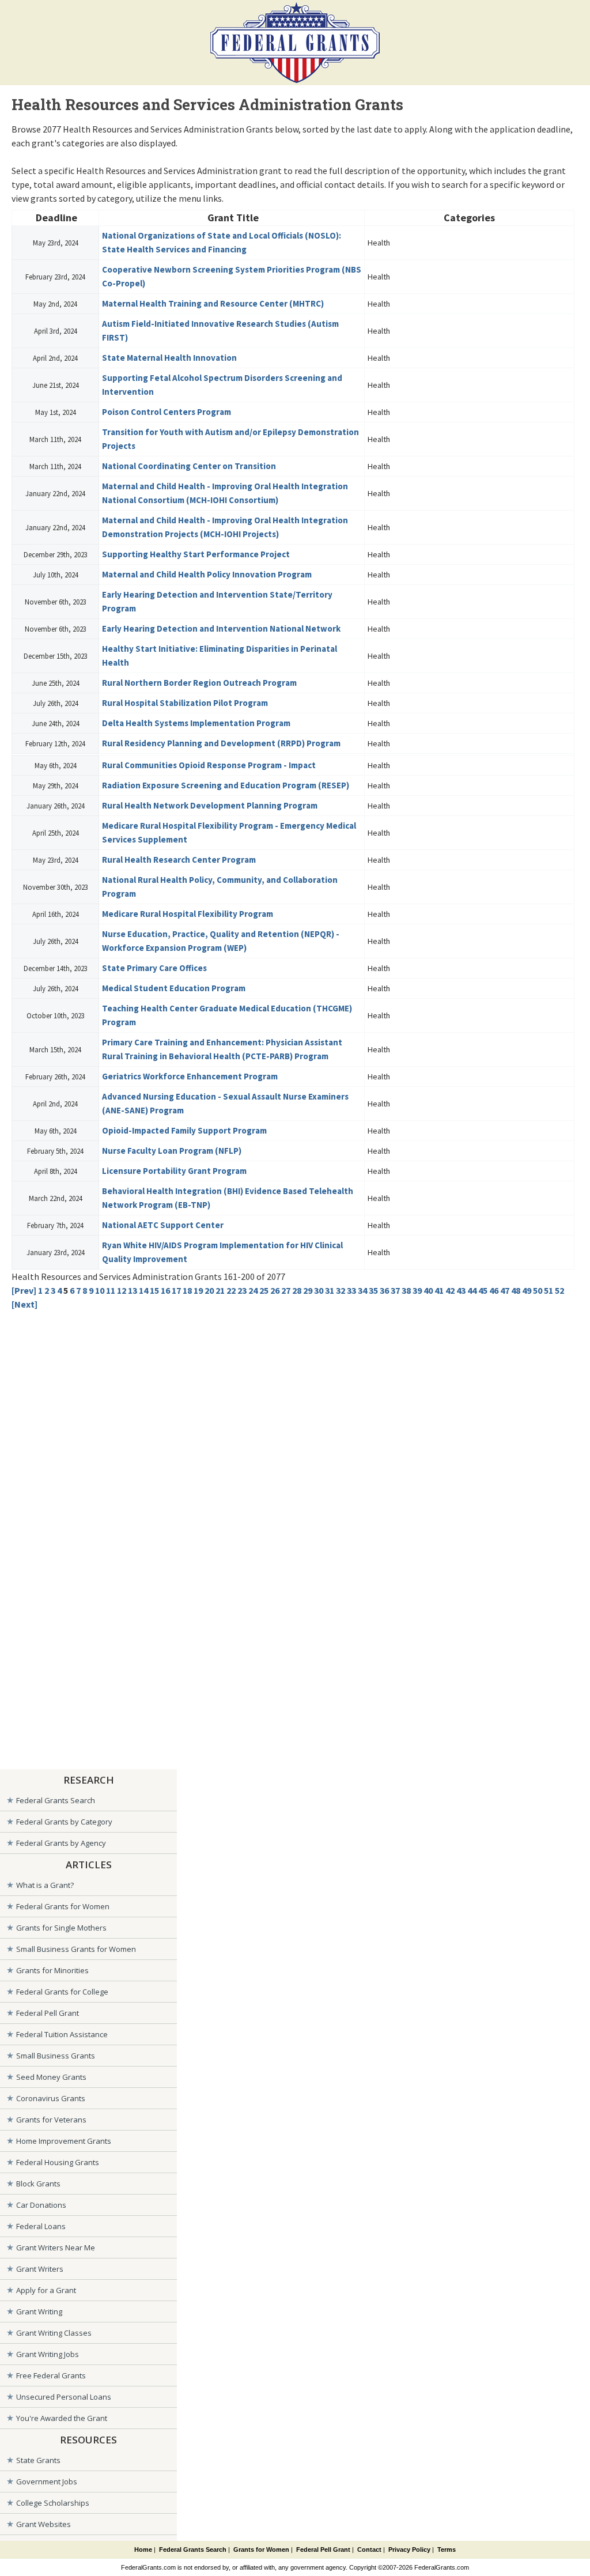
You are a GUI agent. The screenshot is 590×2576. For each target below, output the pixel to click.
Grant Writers (40, 2269)
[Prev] (24, 1290)
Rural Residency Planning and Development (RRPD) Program (221, 743)
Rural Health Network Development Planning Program (210, 805)
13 (133, 1290)
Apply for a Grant (46, 2290)
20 (209, 1290)
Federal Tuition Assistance (62, 2034)
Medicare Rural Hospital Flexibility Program (188, 914)
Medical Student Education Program (174, 988)
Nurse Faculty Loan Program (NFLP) (172, 1151)
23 (242, 1290)
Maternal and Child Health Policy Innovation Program (207, 574)
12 (122, 1290)
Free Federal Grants (51, 2375)
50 (538, 1290)
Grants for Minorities (52, 1970)
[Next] (24, 1304)
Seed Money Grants (51, 2077)
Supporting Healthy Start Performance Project (196, 554)
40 (428, 1290)
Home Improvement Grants (64, 2141)
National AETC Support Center (163, 1225)
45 (483, 1290)
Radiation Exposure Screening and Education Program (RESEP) (226, 785)
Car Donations (41, 2205)
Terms (447, 2549)
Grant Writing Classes (54, 2333)
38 (406, 1290)
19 (198, 1290)
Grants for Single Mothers (61, 1928)
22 (231, 1290)
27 (286, 1290)
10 (100, 1290)
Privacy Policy (409, 2549)
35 (373, 1290)
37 (395, 1290)
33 (351, 1290)
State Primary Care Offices (154, 968)
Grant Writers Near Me (56, 2248)
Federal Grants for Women (63, 1906)
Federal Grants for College (62, 1992)
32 (341, 1290)
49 (527, 1290)
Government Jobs (47, 2481)
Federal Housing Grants (58, 2162)
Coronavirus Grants (51, 2098)
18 (187, 1290)
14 (143, 1290)
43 (461, 1290)
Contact (369, 2549)
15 (154, 1290)
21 (220, 1290)
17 (176, 1290)
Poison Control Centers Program (167, 412)
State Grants (38, 2460)
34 (362, 1290)
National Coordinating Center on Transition (189, 466)
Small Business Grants (56, 2056)
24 (253, 1290)
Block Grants (38, 2184)
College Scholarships (53, 2503)
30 (319, 1290)
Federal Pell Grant (48, 2013)
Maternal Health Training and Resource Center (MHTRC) (213, 303)
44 (472, 1290)
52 (559, 1290)
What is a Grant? (45, 1885)
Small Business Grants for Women (76, 1949)
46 (494, 1290)
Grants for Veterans (51, 2120)
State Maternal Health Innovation (169, 358)
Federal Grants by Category (64, 1822)
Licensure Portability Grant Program (174, 1171)
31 (330, 1290)
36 (384, 1290)
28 (297, 1290)
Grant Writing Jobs (48, 2354)
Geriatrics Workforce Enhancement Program (190, 1076)
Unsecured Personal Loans (64, 2397)
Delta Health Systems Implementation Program (196, 723)
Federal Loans (41, 2226)
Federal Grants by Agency (61, 1843)
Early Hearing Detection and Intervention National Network (221, 628)
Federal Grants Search (56, 1800)
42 (450, 1290)
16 (165, 1290)
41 (439, 1290)
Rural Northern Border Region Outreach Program (199, 683)
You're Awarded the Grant (62, 2418)
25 (264, 1290)
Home (143, 2549)
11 (111, 1290)
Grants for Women (261, 2549)
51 (549, 1290)
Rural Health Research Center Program (179, 860)
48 (516, 1290)
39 (417, 1290)
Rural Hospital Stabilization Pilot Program (185, 703)
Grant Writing (39, 2311)
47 (505, 1290)
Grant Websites (44, 2524)
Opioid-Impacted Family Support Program (184, 1130)
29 (308, 1290)
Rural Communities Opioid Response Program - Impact (209, 765)
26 (275, 1290)
